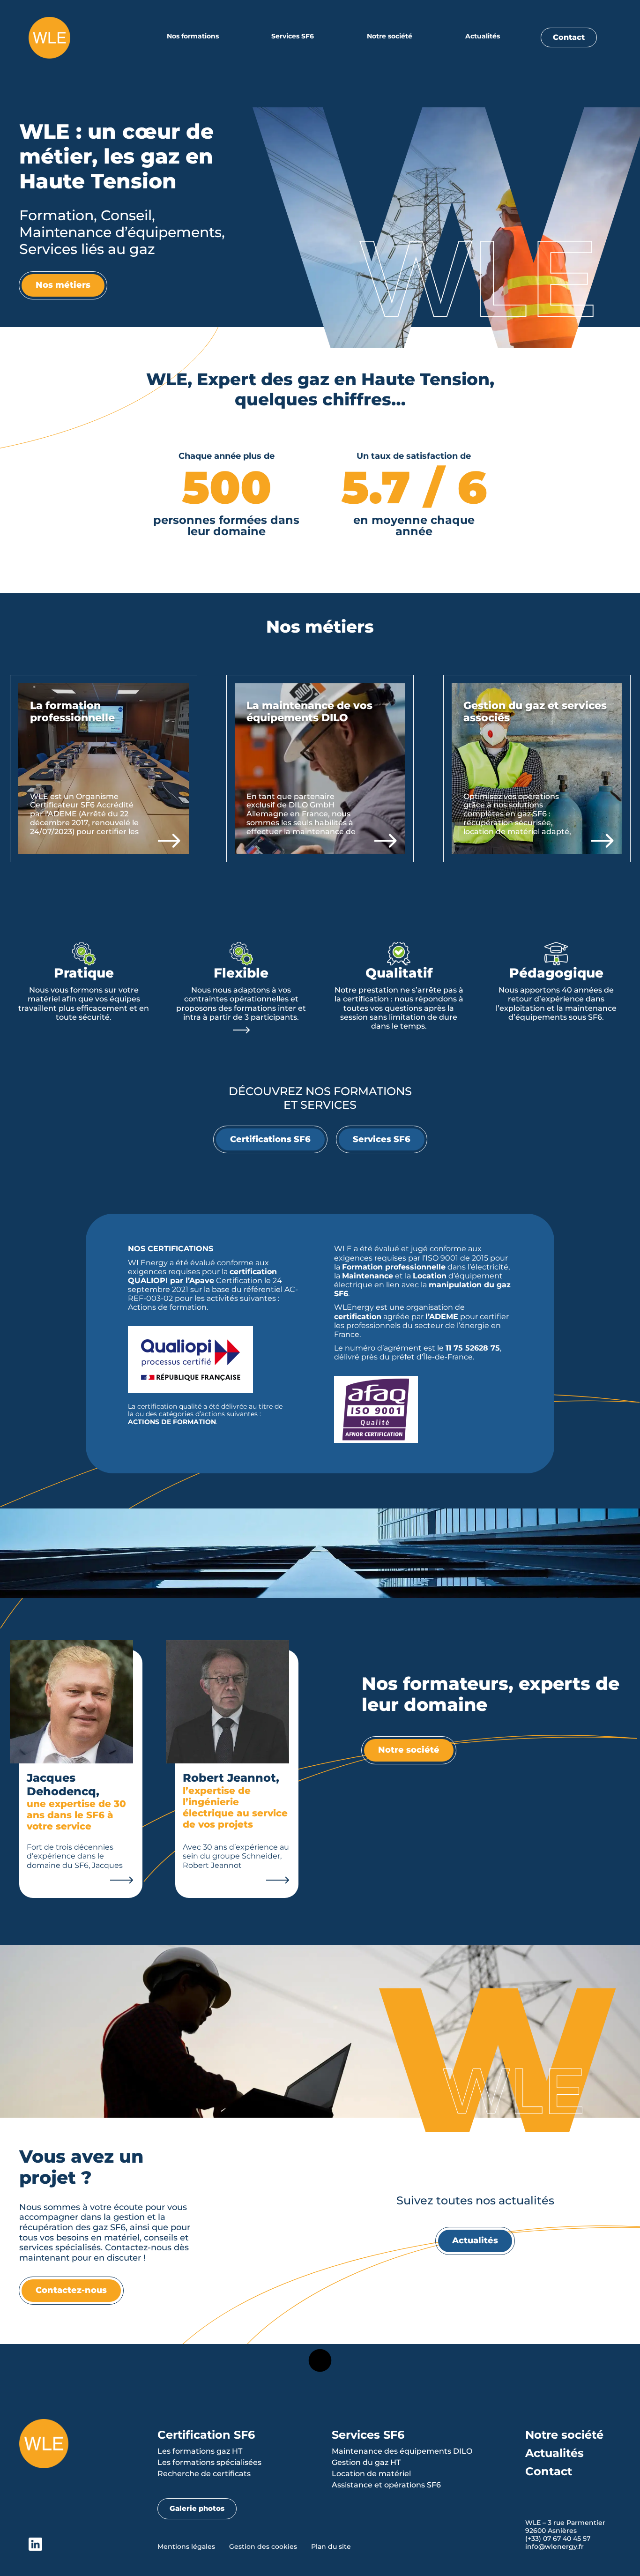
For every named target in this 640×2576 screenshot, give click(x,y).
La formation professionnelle (72, 712)
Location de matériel (371, 2474)
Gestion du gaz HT (366, 2462)
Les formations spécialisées (209, 2462)
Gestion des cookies (263, 2546)
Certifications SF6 (270, 1139)
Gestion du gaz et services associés (535, 712)
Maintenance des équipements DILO (402, 2451)
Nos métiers (63, 285)
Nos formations (193, 36)
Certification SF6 (206, 2435)
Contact (569, 37)
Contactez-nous (71, 2290)
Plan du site (331, 2546)
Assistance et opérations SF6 (386, 2485)
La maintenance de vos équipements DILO (309, 712)
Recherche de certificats (204, 2474)
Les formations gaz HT (200, 2451)
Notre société (390, 36)
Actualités (483, 36)
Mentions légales (186, 2546)
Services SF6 (293, 36)
